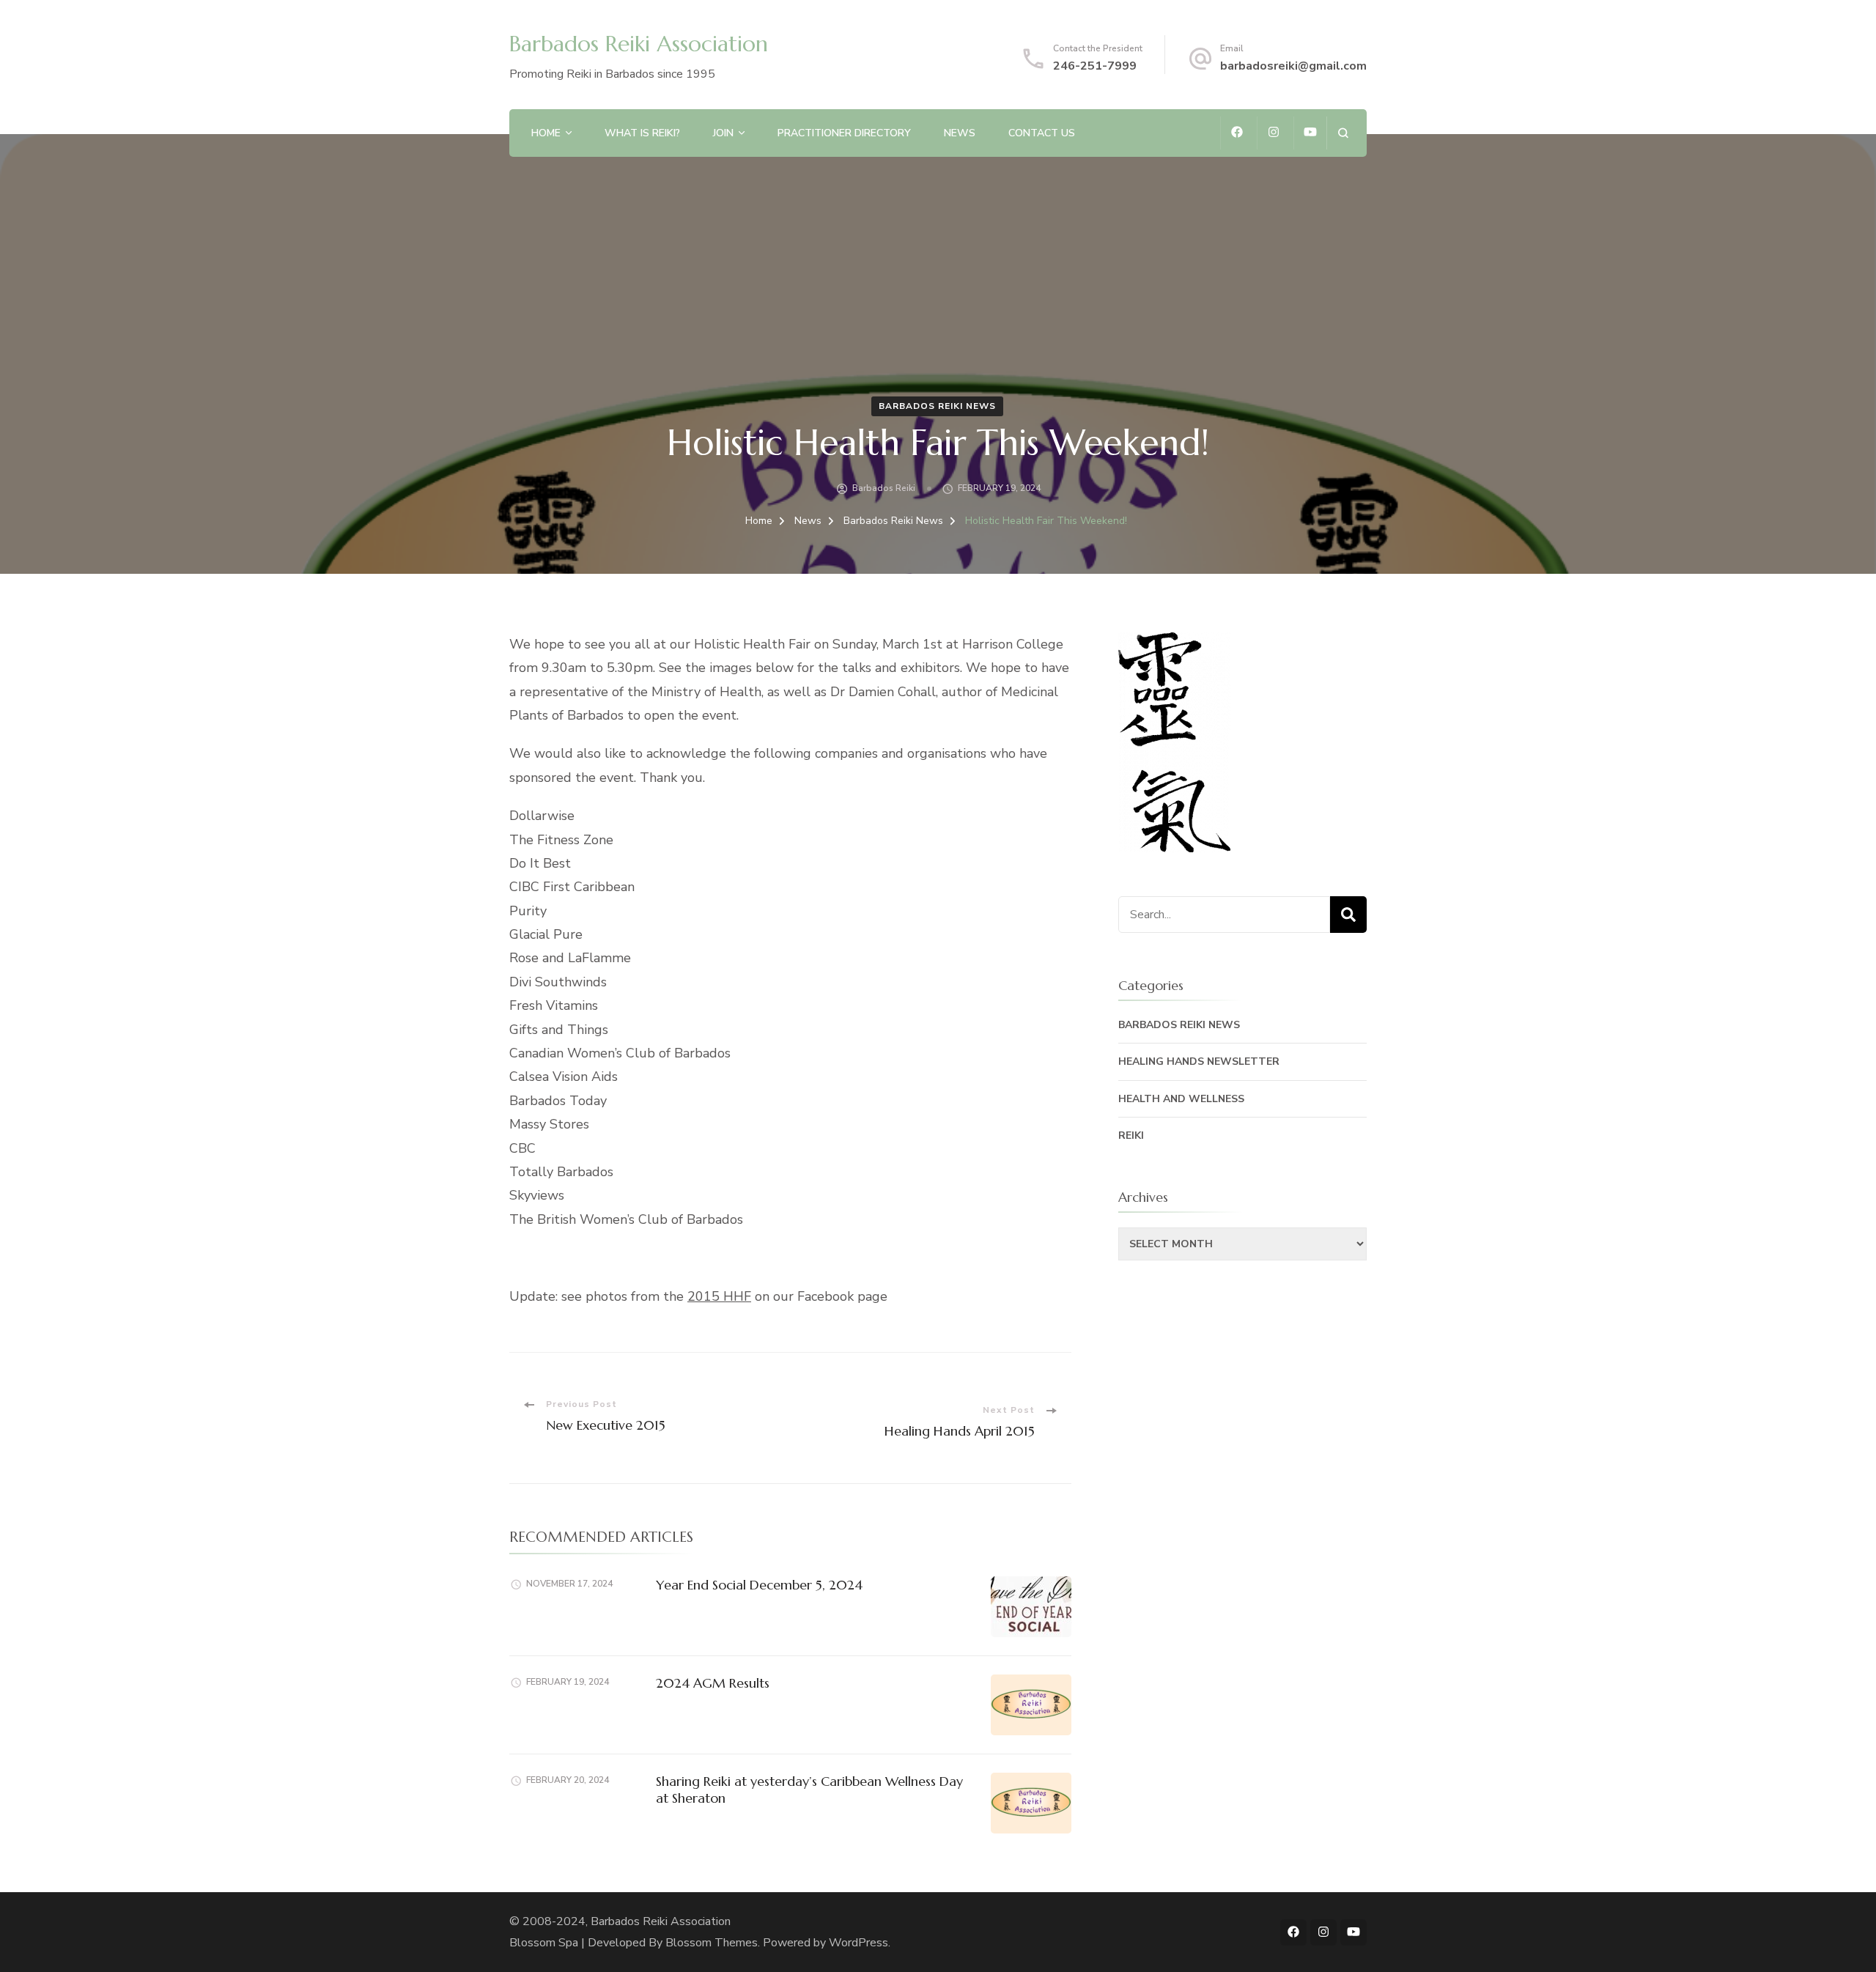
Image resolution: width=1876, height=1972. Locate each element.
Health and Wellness (1181, 1099)
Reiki (1131, 1135)
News (960, 133)
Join (723, 133)
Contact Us (1042, 133)
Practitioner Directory (844, 133)
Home (546, 133)
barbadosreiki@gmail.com (1293, 66)
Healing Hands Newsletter (1199, 1061)
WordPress (858, 1943)
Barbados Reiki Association (639, 44)
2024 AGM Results (713, 1683)
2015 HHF (719, 1296)
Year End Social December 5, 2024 (759, 1585)
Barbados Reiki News (937, 406)
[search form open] (1343, 133)
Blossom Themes (712, 1943)
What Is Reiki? (642, 133)
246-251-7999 (1095, 66)
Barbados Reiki (884, 488)
